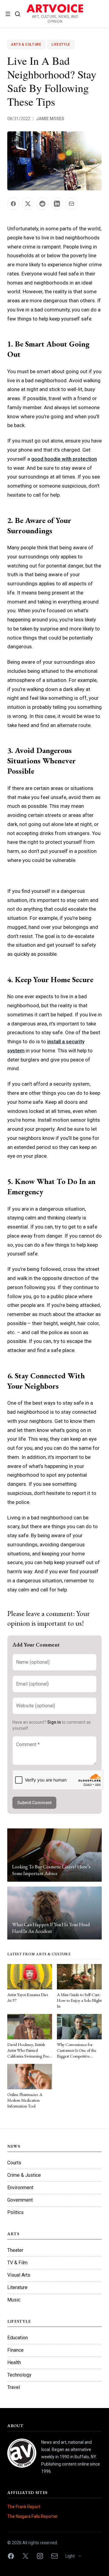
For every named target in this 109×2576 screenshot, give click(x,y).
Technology (19, 2375)
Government (20, 2200)
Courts (14, 2163)
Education (18, 2338)
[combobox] (76, 2556)
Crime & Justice (24, 2175)
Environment (20, 2188)
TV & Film (17, 2263)
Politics (15, 2212)
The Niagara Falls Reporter (33, 2516)
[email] (54, 2556)
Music (14, 2300)
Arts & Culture (26, 44)
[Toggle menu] (8, 14)
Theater (15, 2250)
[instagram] (40, 2556)
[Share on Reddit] (42, 204)
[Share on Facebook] (13, 204)
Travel (14, 2387)
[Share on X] (28, 204)
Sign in (54, 1722)
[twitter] (25, 2556)
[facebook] (11, 2556)
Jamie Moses (50, 119)
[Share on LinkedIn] (57, 204)
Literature (17, 2287)
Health (14, 2362)
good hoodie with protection (64, 459)
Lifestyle (61, 44)
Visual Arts (19, 2275)
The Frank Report (24, 2507)
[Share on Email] (71, 204)
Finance (15, 2350)
